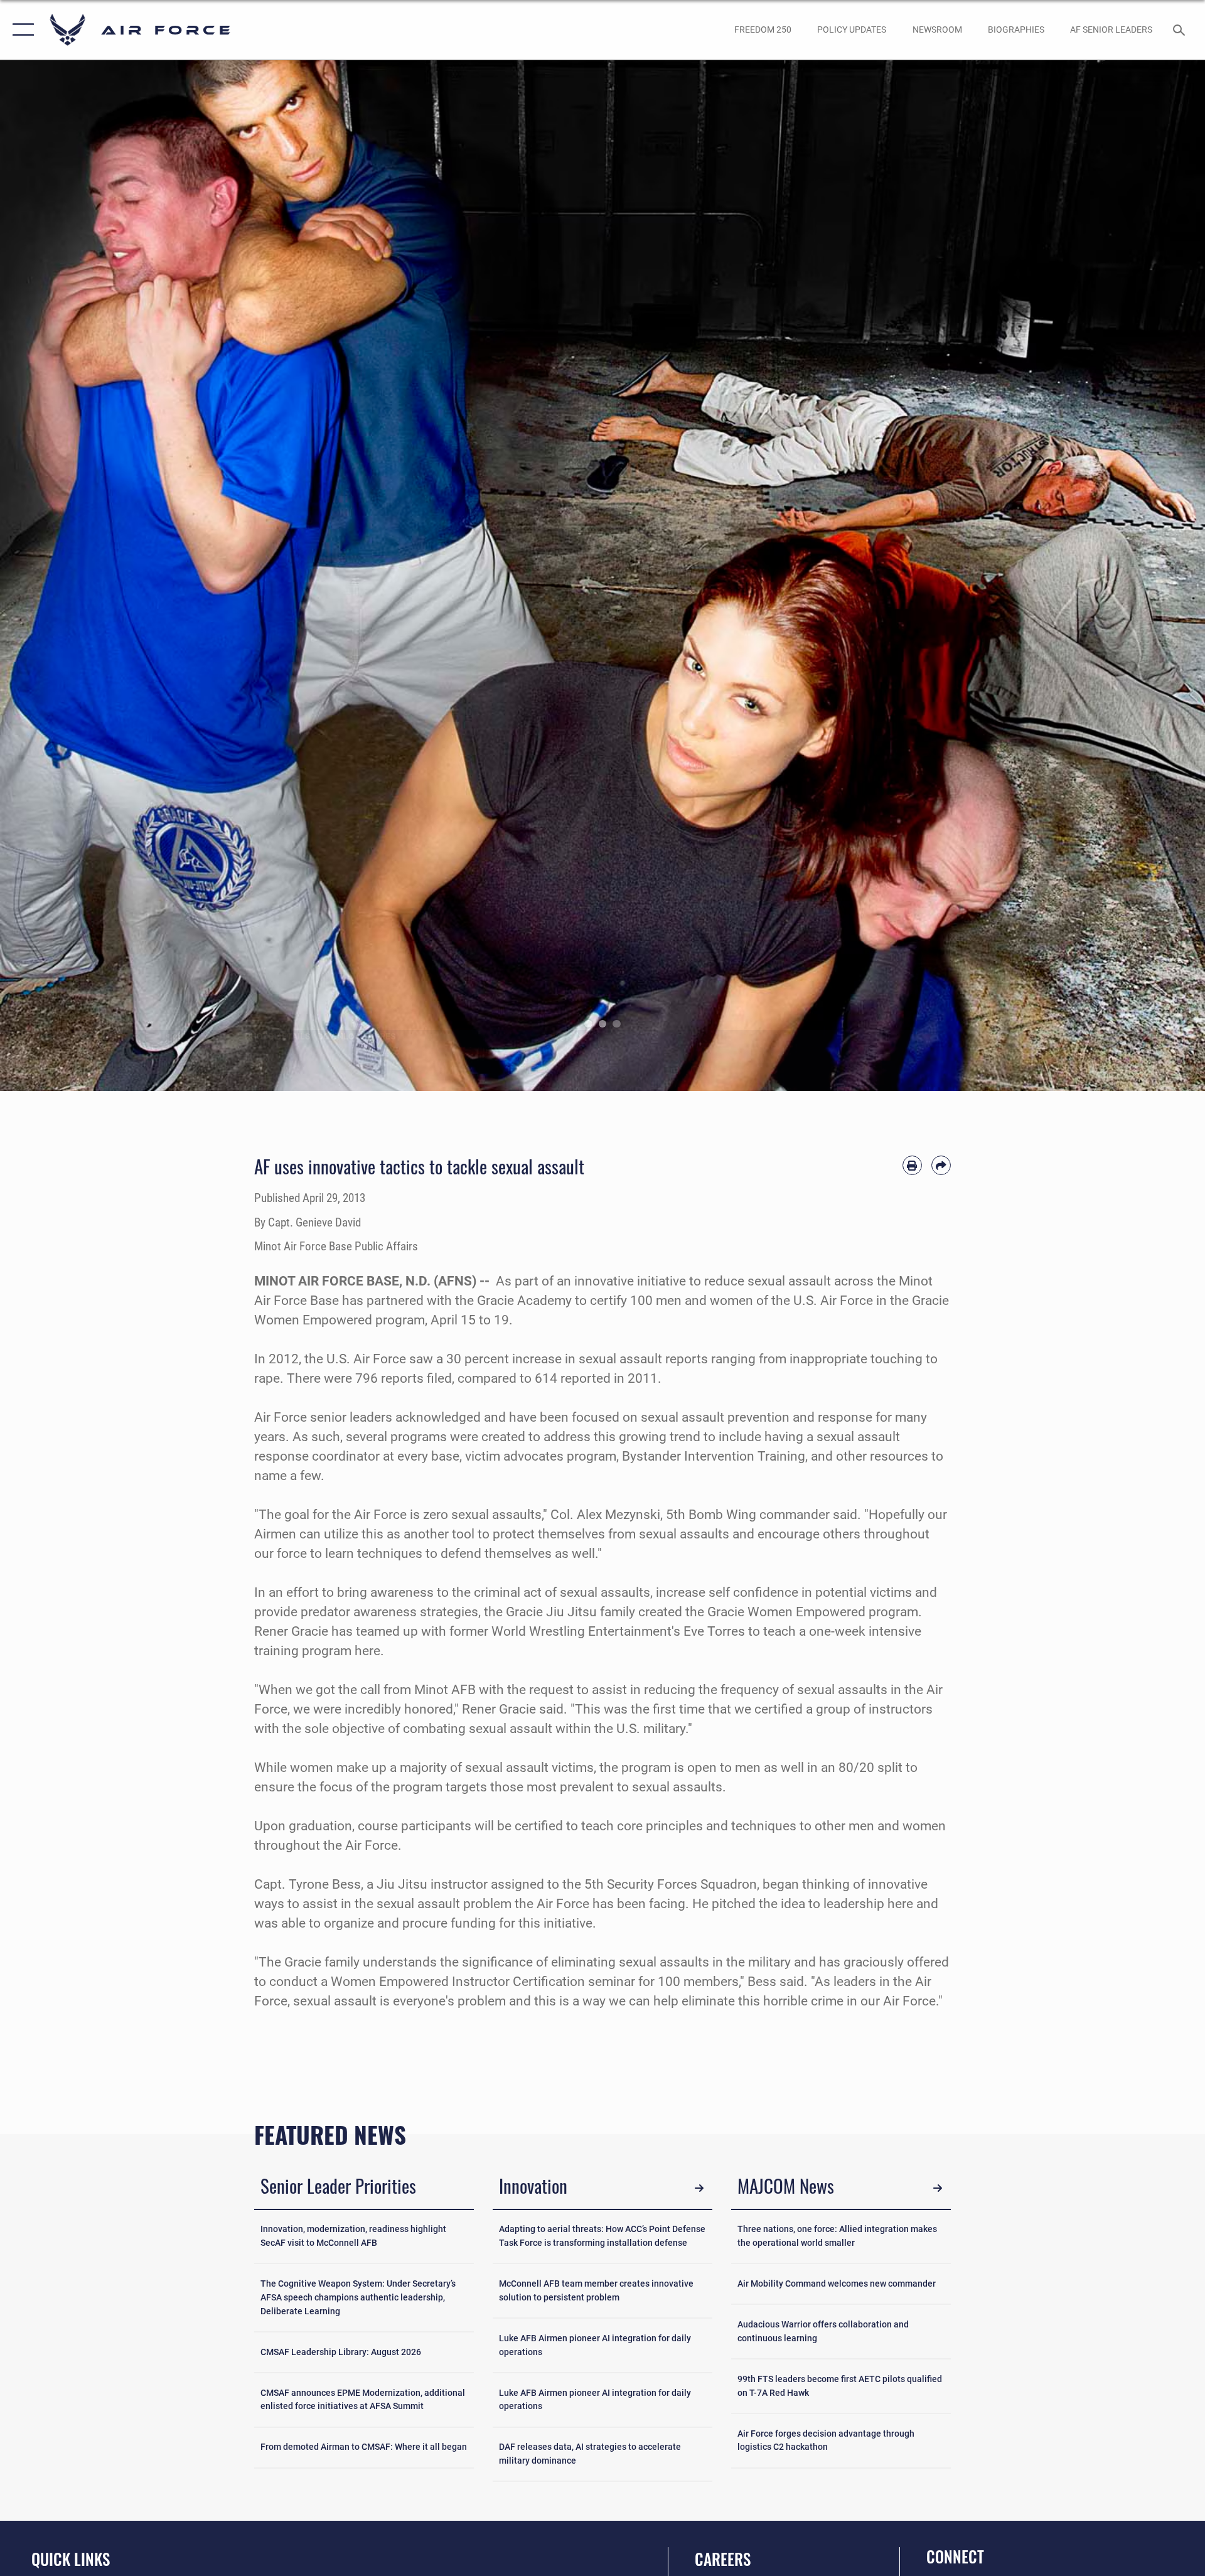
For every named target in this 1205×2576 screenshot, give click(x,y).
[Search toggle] (1180, 30)
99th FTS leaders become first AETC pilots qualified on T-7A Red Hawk (840, 2386)
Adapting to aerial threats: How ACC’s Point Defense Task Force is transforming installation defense (602, 2236)
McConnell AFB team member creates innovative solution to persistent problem (596, 2291)
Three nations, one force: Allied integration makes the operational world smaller (837, 2236)
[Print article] (912, 1165)
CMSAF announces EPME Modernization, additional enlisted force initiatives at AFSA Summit (363, 2400)
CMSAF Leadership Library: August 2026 (341, 2352)
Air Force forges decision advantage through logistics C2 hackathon (826, 2441)
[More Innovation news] (699, 2188)
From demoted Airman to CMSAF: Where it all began (364, 2447)
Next (1145, 576)
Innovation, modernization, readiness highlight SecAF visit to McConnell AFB (353, 2236)
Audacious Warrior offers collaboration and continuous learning (823, 2332)
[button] (20, 30)
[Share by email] (941, 1165)
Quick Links (71, 2559)
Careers (723, 2559)
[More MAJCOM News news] (938, 2188)
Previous (60, 576)
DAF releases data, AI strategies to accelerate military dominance (590, 2454)
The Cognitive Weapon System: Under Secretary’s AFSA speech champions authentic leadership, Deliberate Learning (358, 2297)
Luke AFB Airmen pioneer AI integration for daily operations (595, 2345)
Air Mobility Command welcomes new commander (837, 2284)
